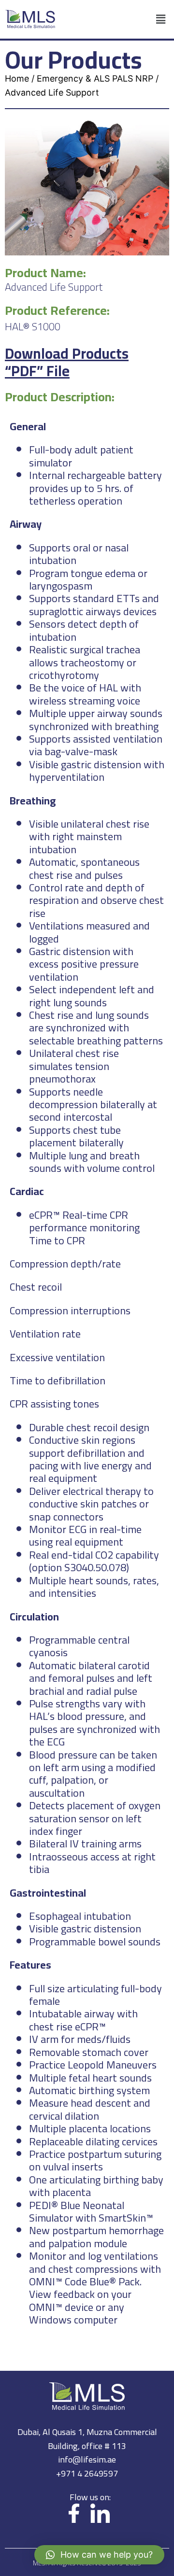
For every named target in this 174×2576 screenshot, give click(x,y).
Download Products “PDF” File (67, 362)
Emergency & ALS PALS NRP (95, 78)
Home (17, 78)
